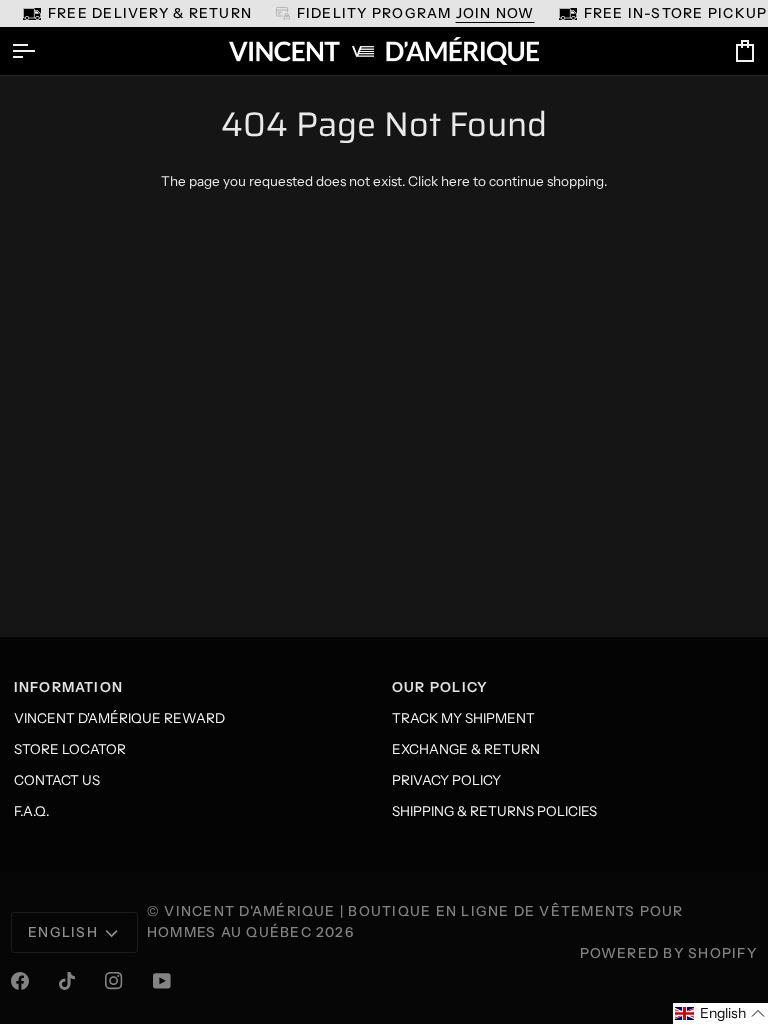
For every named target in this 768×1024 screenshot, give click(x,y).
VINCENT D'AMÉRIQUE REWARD (119, 718)
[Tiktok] (67, 981)
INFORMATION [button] (69, 687)
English (63, 932)
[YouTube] (162, 981)
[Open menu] (41, 51)
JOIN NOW (495, 13)
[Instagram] (114, 981)
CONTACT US (57, 780)
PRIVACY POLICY (446, 780)
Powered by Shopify (668, 953)
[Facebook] (20, 981)
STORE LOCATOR (70, 749)
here (455, 181)
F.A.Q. (31, 811)
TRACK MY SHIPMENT (463, 718)
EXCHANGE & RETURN (466, 749)
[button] (720, 1013)
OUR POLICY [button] (440, 687)
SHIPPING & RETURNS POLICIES (494, 811)
